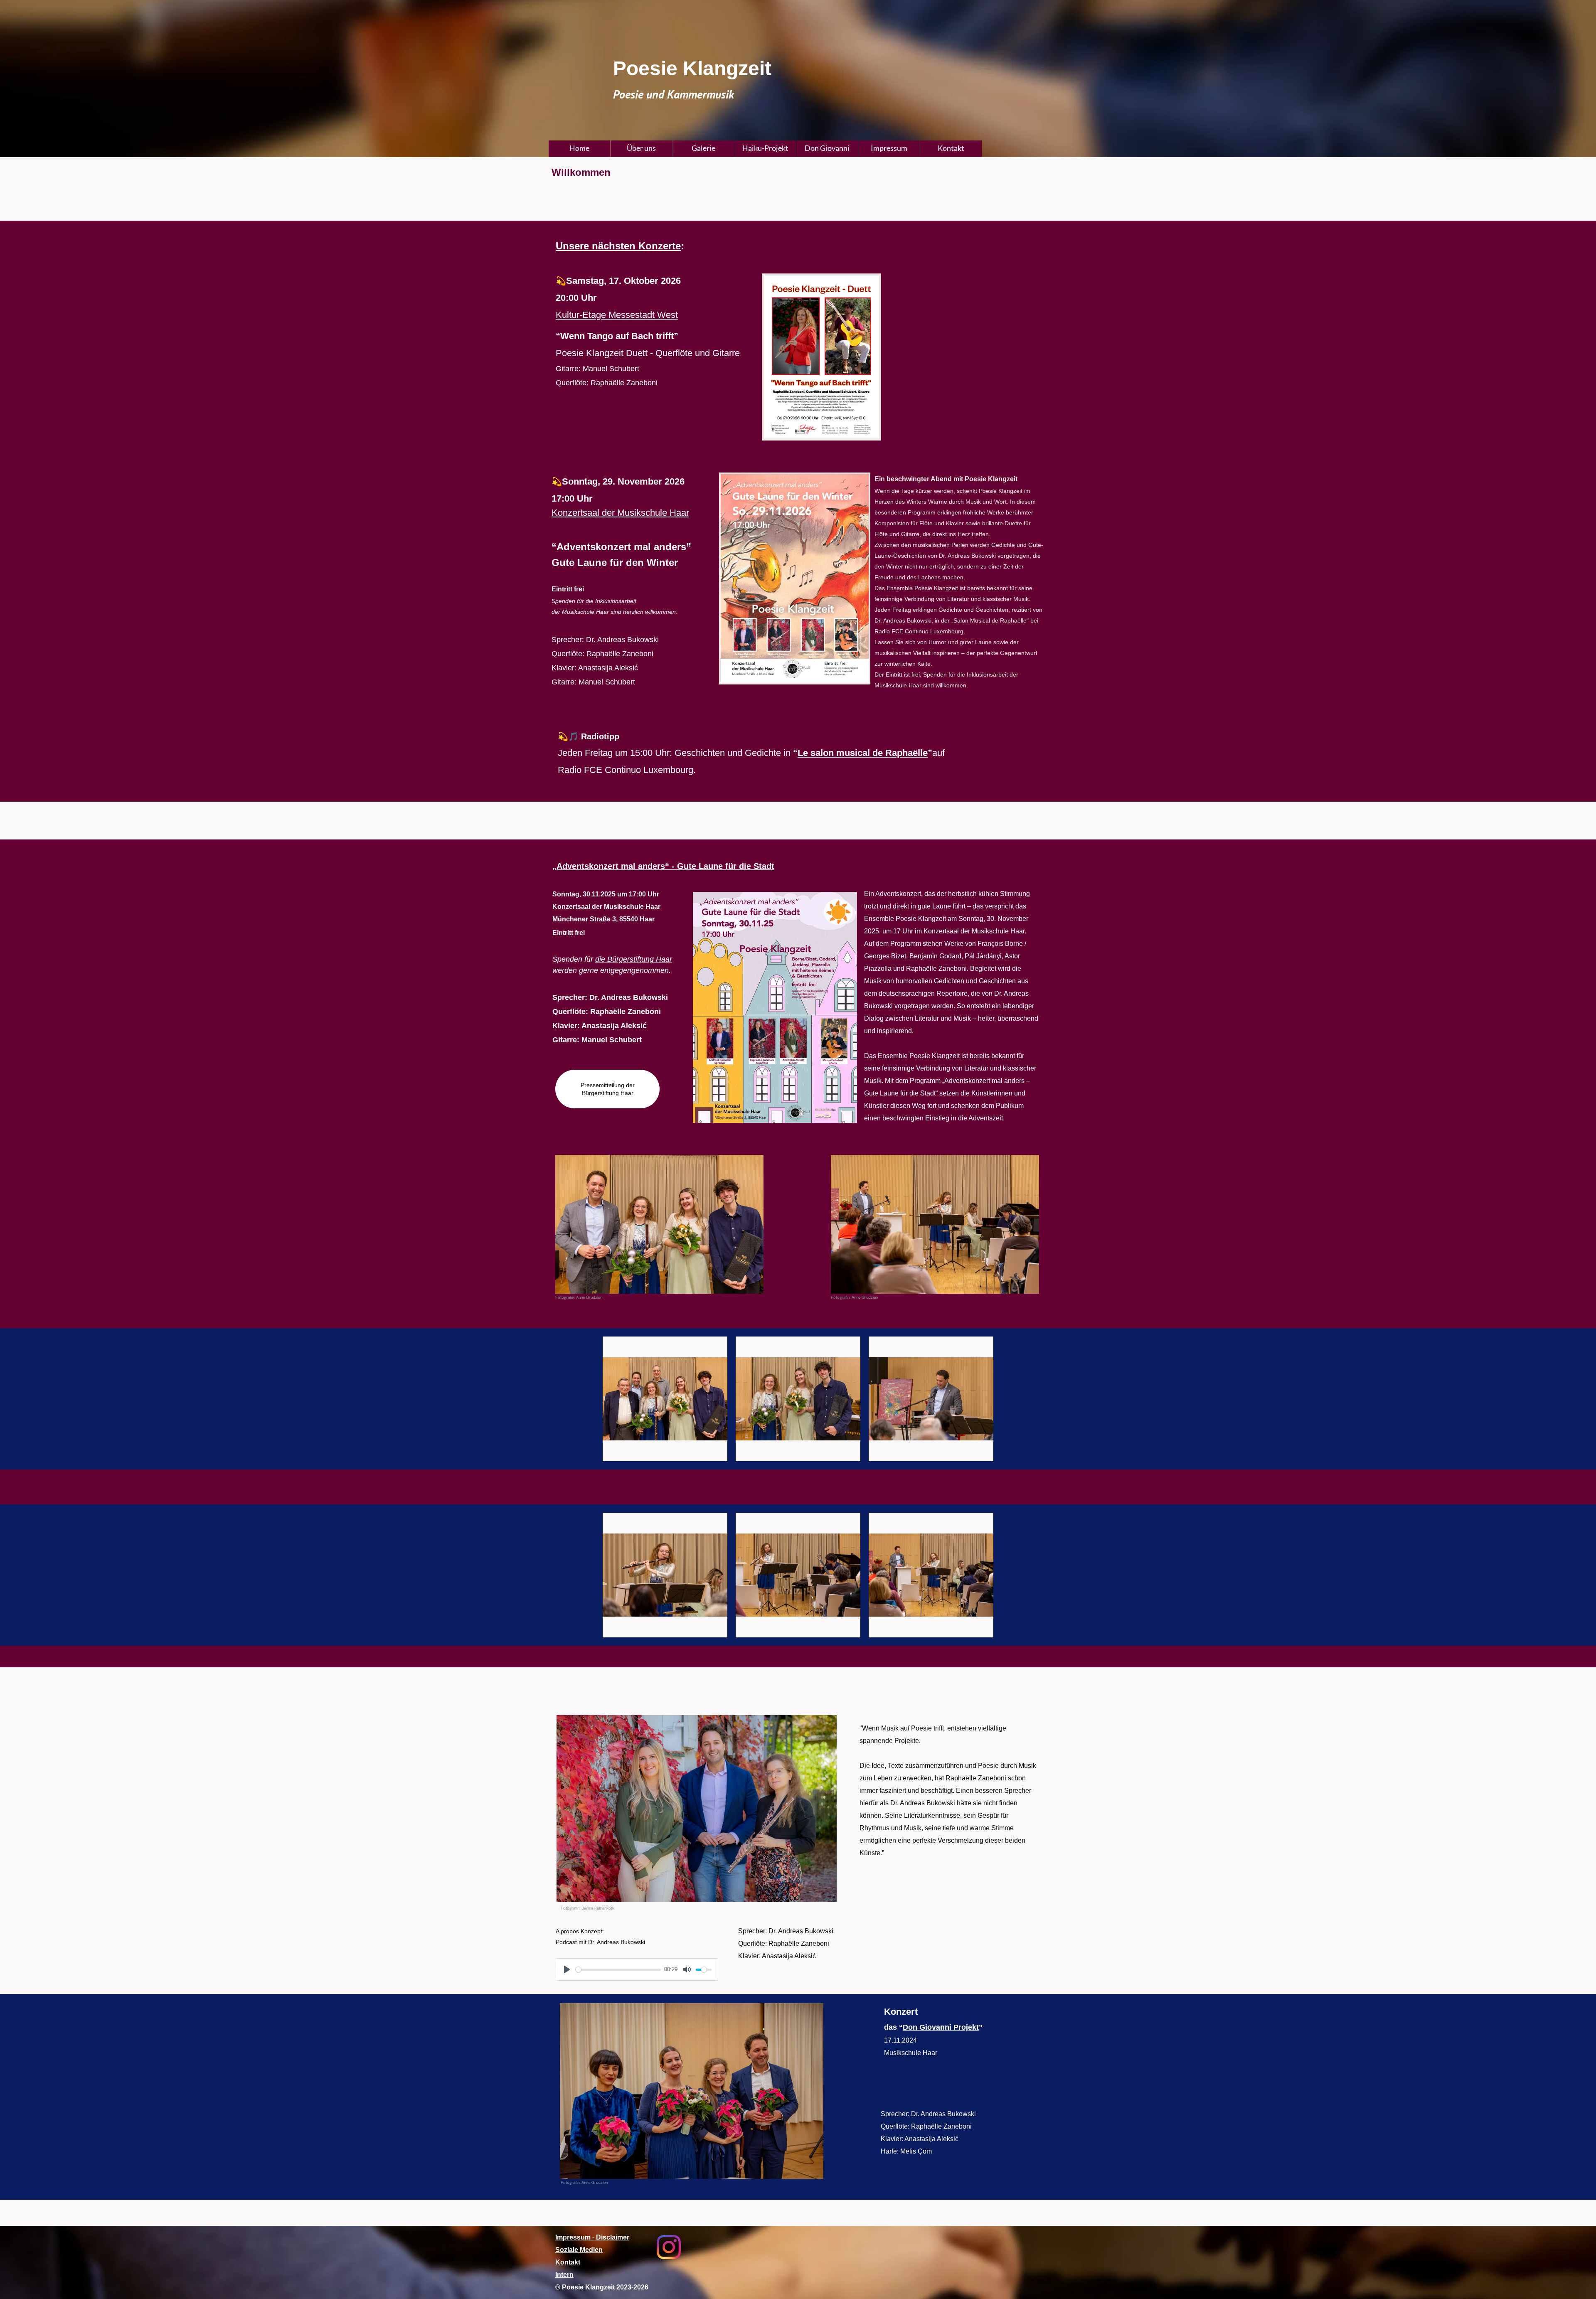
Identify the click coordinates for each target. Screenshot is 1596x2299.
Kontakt (568, 2262)
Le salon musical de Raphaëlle (863, 753)
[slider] (618, 1970)
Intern (564, 2275)
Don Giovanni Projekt (941, 2027)
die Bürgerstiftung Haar (634, 959)
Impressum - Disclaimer (592, 2237)
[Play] (567, 1969)
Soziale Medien (579, 2250)
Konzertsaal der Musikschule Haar (620, 513)
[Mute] (687, 1969)
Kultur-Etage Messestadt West (617, 315)
